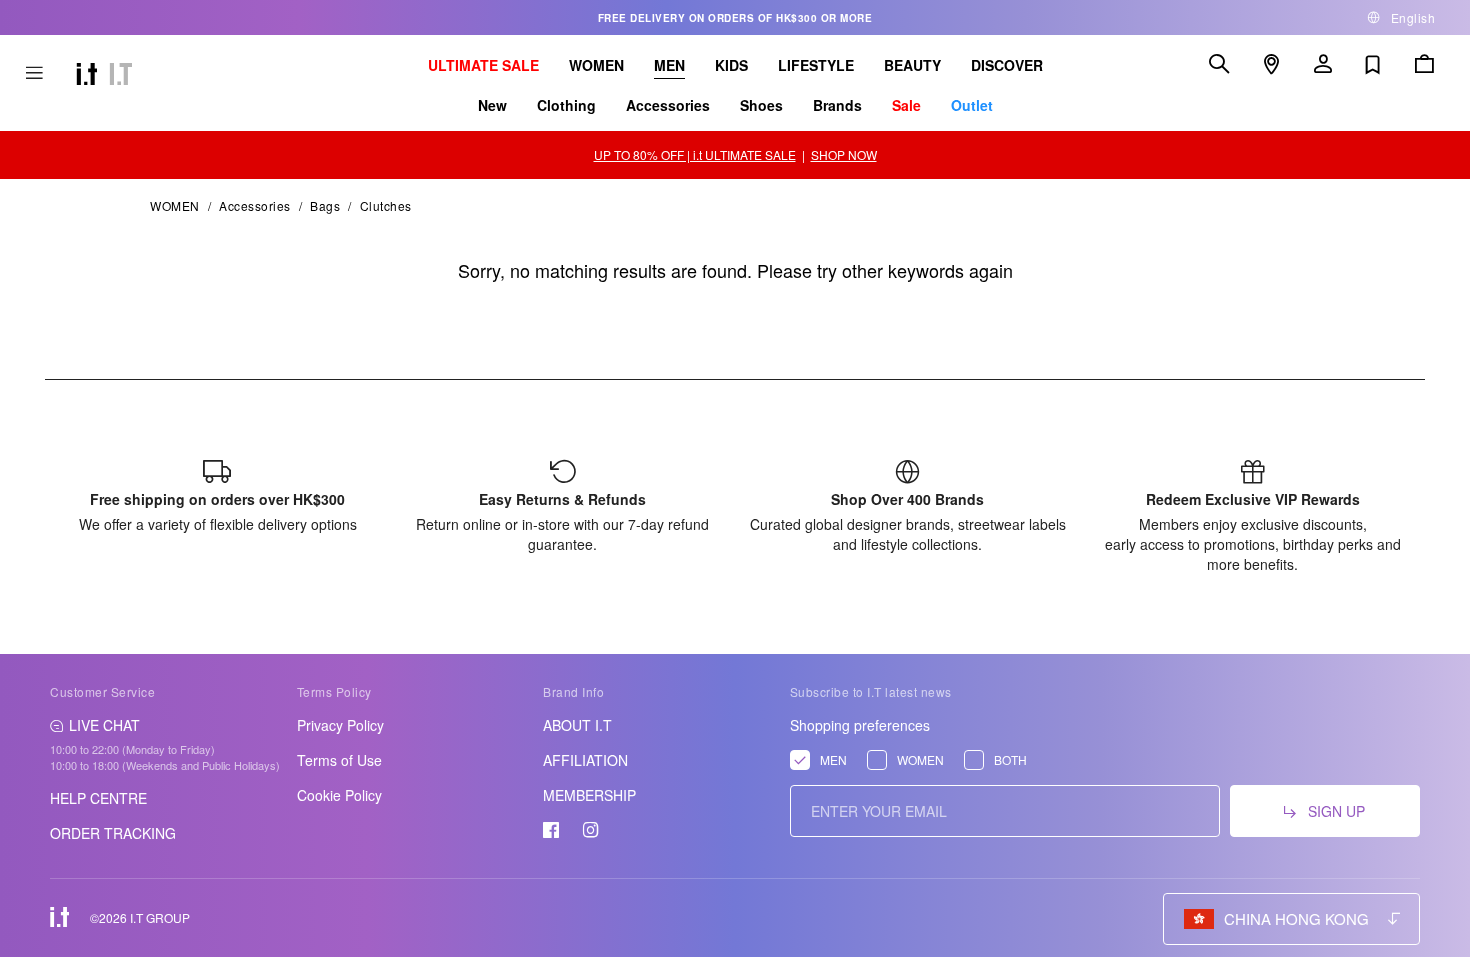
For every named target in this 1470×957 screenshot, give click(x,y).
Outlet (972, 105)
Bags (325, 205)
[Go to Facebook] (551, 830)
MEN (669, 65)
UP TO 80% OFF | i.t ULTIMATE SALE (695, 154)
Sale (906, 105)
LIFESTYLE (816, 65)
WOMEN (596, 65)
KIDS (731, 65)
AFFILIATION (585, 760)
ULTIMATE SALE (483, 65)
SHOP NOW (844, 154)
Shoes (761, 105)
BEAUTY (912, 65)
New (492, 105)
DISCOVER (1007, 65)
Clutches (386, 205)
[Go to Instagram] (591, 830)
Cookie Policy (339, 795)
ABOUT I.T (577, 725)
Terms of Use (339, 760)
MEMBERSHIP (589, 795)
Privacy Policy (340, 725)
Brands (837, 105)
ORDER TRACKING (113, 833)
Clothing (566, 105)
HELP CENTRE (98, 798)
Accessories (668, 105)
